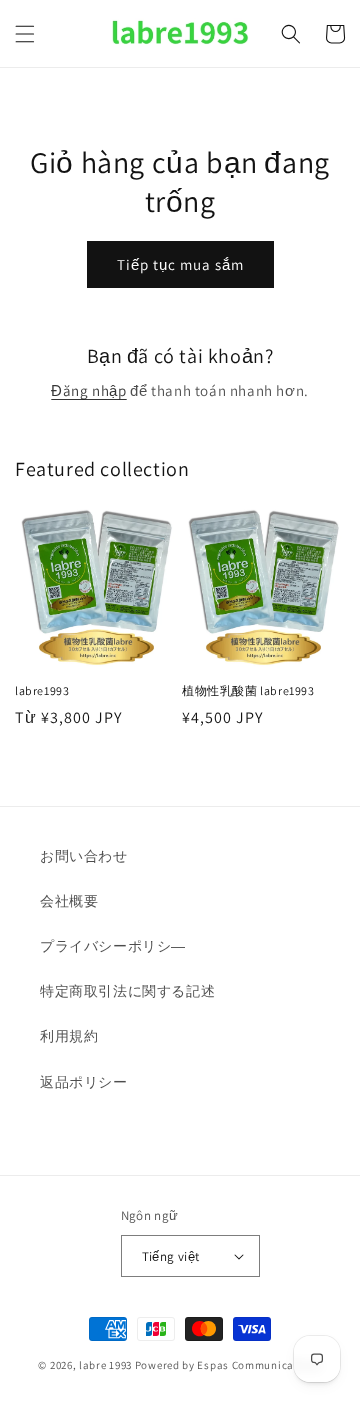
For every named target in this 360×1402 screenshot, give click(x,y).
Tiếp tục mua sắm (180, 264)
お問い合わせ (84, 856)
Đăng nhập (88, 390)
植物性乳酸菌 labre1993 (248, 690)
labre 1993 (105, 1365)
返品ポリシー (84, 1082)
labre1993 (42, 690)
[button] (25, 34)
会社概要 (69, 901)
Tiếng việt (171, 1256)
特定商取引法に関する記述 (127, 991)
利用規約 (69, 1036)
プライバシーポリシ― (113, 946)
